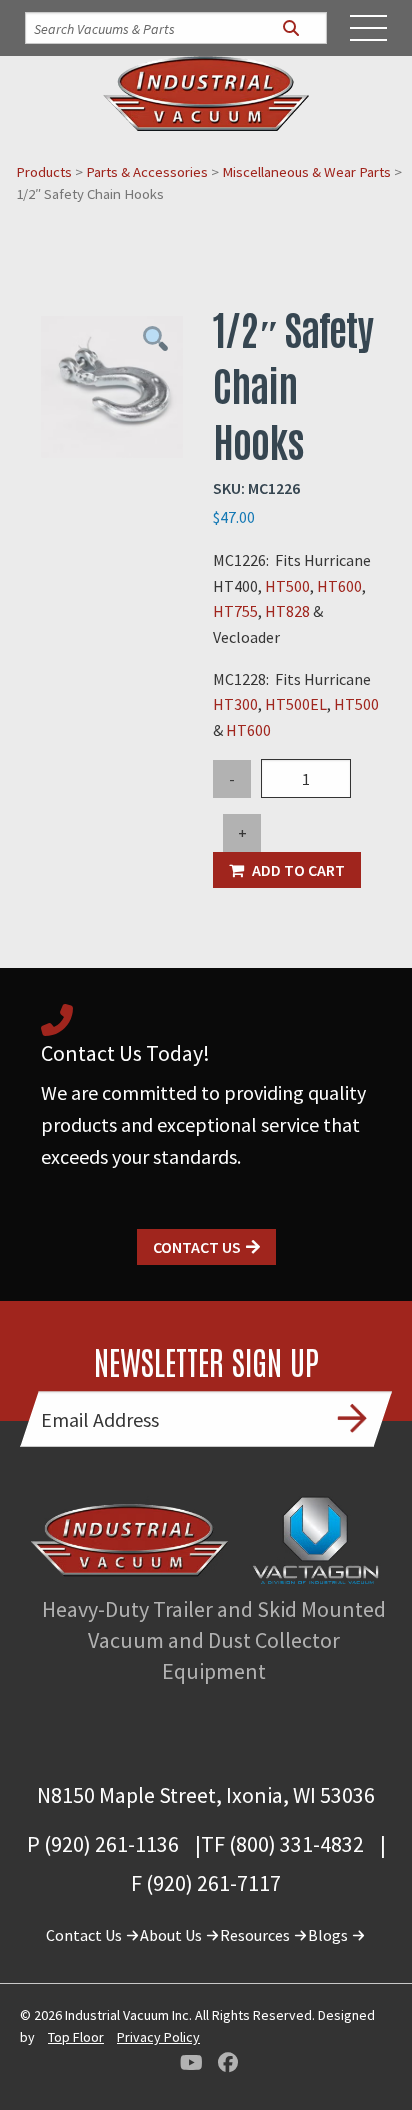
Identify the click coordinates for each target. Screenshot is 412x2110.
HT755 (235, 611)
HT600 (339, 586)
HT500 (287, 586)
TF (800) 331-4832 (282, 1844)
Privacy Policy (158, 2037)
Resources (256, 1935)
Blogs (329, 1935)
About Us (172, 1935)
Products (44, 172)
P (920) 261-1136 (103, 1844)
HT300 (235, 704)
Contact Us (197, 1247)
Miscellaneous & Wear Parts (306, 172)
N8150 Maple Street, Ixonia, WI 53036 (206, 1795)
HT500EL (296, 704)
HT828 (289, 611)
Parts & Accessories (147, 172)
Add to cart (298, 870)
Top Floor (76, 2037)
